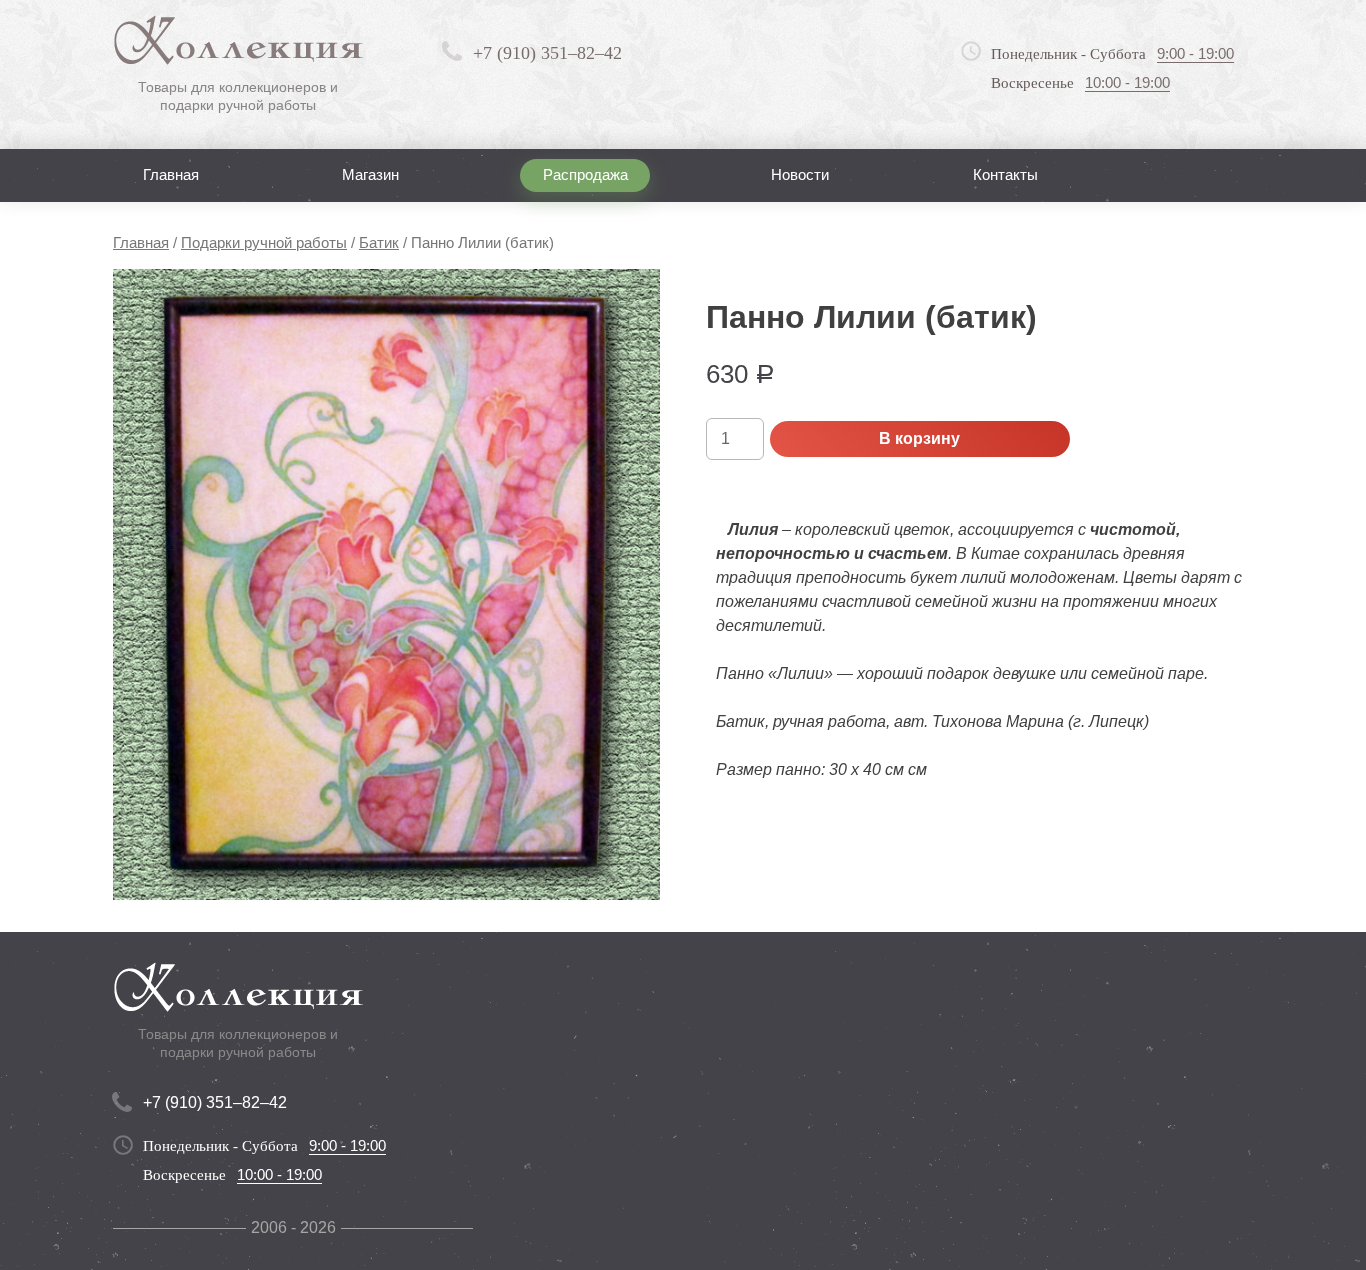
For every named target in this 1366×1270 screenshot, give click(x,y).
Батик (379, 243)
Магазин (370, 174)
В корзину (919, 438)
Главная (171, 174)
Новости (800, 174)
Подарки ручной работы (264, 243)
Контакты (1005, 174)
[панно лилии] (386, 584)
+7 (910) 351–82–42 (547, 53)
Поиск (1202, 174)
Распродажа (585, 174)
